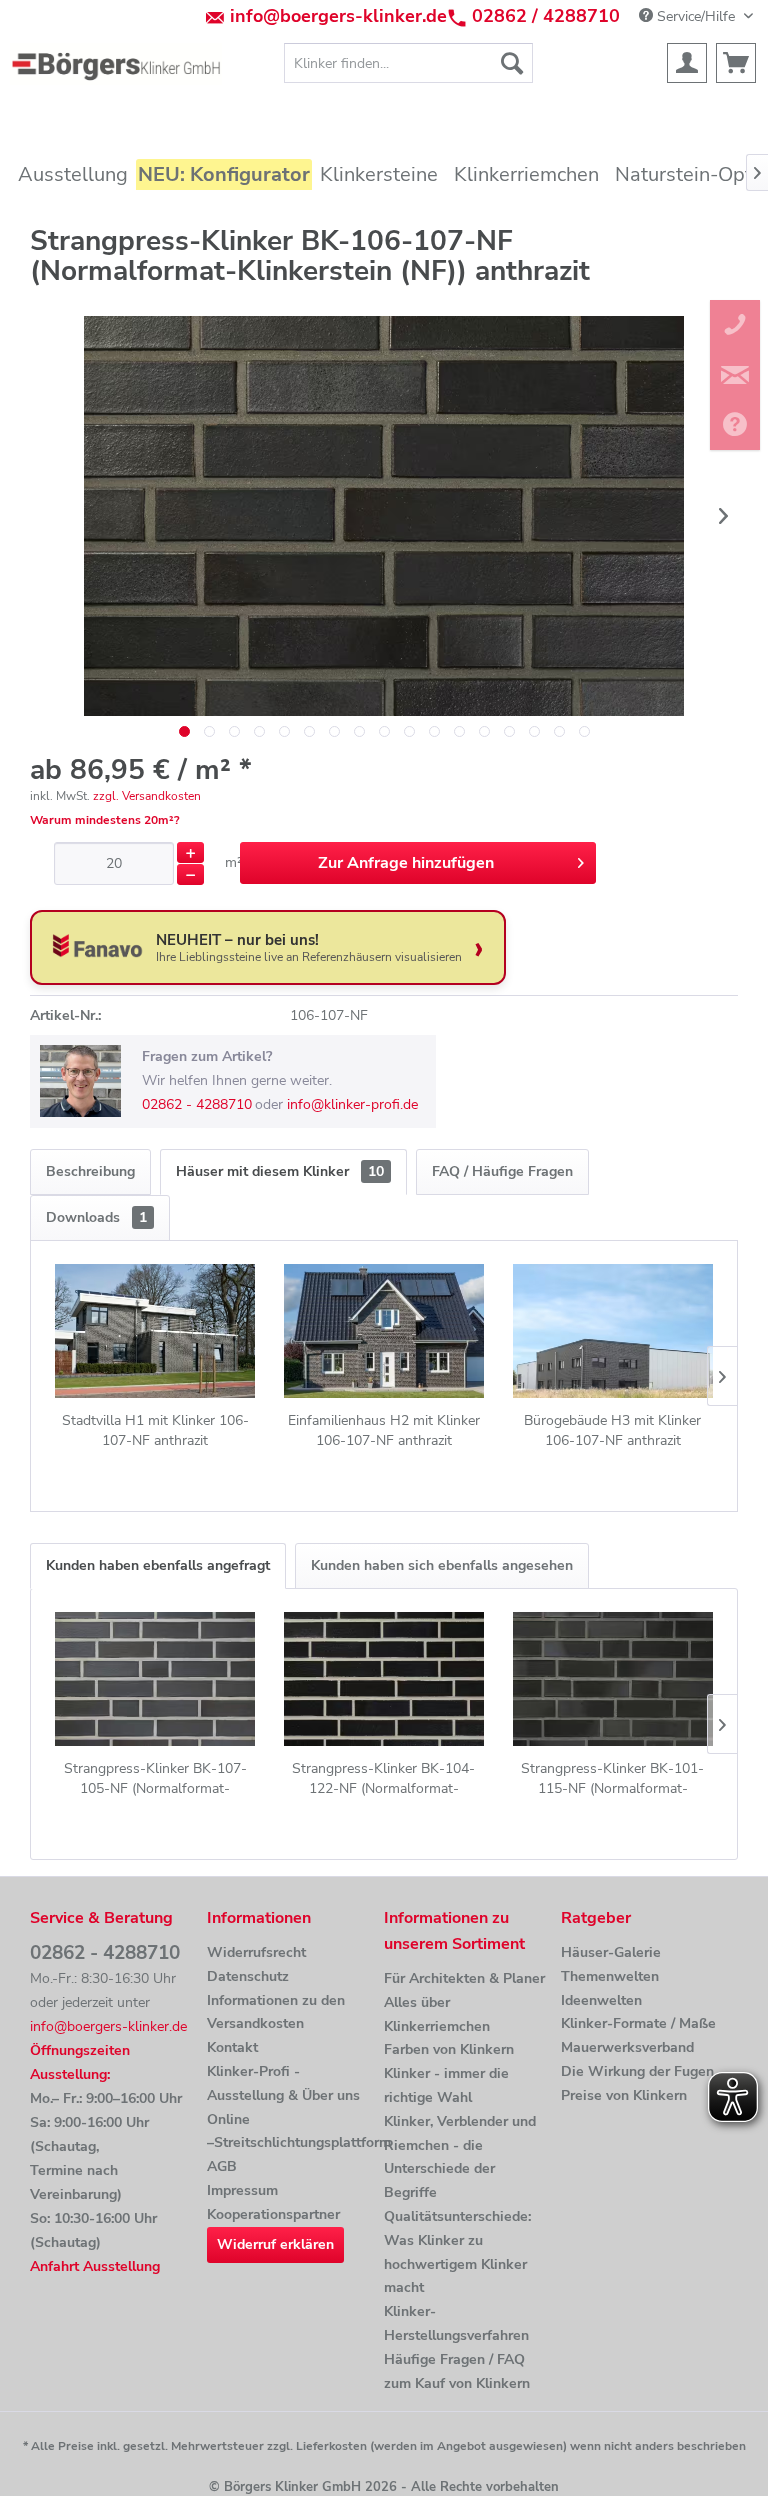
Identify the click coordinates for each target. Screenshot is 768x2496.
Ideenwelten (601, 2000)
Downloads (96, 1217)
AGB (222, 2166)
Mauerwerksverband (627, 2047)
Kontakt (232, 2047)
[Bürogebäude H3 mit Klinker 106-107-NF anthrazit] (612, 1331)
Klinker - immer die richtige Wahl (446, 2085)
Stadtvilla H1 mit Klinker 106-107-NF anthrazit (155, 1430)
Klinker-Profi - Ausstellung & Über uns (283, 2083)
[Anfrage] (736, 63)
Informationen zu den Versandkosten (276, 2012)
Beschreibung (90, 1171)
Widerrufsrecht (256, 1952)
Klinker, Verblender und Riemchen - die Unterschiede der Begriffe (460, 2157)
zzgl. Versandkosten (147, 796)
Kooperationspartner (273, 2214)
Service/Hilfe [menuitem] (696, 16)
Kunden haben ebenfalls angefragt (158, 1565)
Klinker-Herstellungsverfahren (456, 2323)
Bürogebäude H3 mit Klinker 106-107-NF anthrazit (612, 1430)
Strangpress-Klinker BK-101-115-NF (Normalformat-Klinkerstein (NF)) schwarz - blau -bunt (612, 1779)
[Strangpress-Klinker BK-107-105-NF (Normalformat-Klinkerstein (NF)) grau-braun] (155, 1679)
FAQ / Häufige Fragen (502, 1171)
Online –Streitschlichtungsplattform (290, 2131)
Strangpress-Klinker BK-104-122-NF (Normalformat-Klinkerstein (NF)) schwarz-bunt (384, 1779)
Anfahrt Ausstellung (95, 2266)
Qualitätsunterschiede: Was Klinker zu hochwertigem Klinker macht (457, 2252)
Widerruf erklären (275, 2244)
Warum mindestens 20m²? (105, 820)
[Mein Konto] (687, 63)
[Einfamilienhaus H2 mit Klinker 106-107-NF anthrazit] (384, 1331)
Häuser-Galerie (611, 1952)
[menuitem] (409, 63)
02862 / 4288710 (546, 16)
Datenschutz (248, 1976)
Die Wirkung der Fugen (637, 2071)
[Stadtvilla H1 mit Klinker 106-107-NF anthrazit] (155, 1331)
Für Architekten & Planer (464, 1978)
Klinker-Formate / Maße (638, 2023)
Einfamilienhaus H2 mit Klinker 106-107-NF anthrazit (384, 1430)
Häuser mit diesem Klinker (280, 1171)
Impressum (242, 2190)
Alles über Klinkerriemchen (437, 2014)
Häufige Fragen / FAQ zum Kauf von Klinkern (457, 2371)
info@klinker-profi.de (352, 1104)
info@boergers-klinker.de (338, 16)
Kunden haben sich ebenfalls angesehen (442, 1565)
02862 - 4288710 (197, 1104)
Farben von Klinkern (449, 2049)
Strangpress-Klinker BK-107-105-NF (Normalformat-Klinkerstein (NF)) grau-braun (155, 1779)
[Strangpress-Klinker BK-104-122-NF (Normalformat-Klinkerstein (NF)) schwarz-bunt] (384, 1679)
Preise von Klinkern (624, 2095)
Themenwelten (610, 1976)
